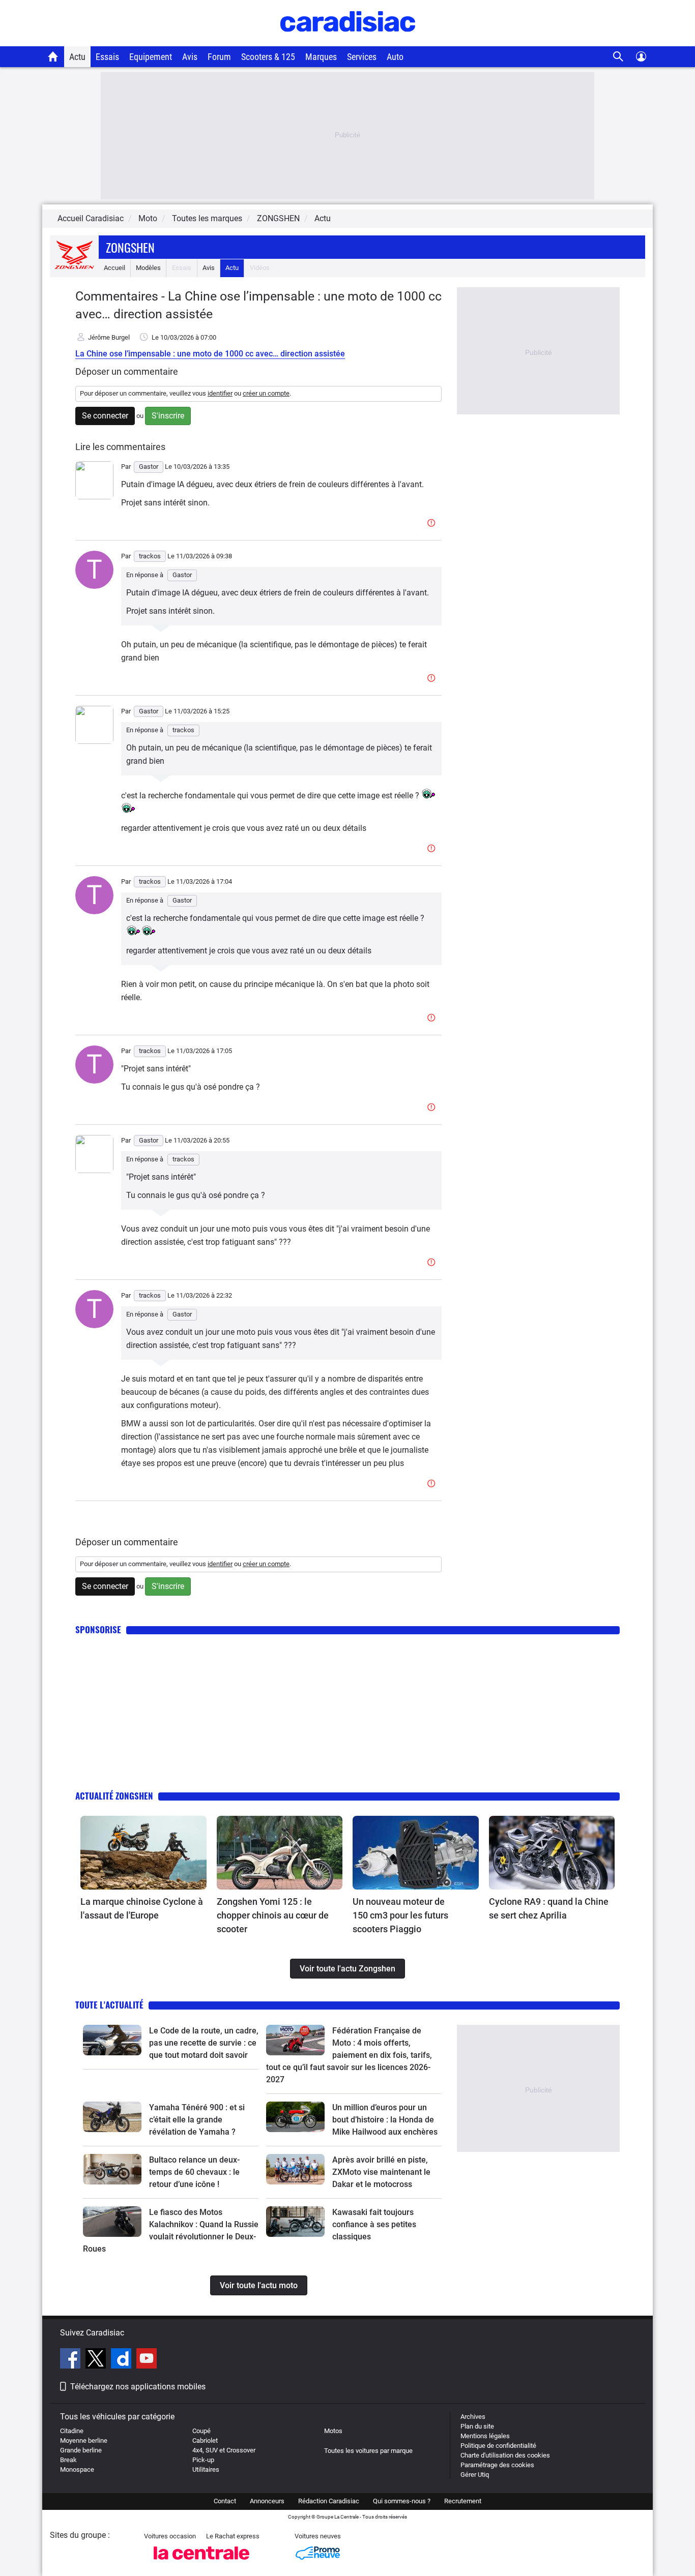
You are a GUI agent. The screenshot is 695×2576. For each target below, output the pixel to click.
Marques (321, 57)
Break (68, 2460)
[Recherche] (618, 57)
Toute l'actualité (109, 2005)
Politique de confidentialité (498, 2446)
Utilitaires (206, 2469)
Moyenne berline (84, 2440)
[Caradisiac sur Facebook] (71, 2360)
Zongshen (130, 247)
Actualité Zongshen (114, 1796)
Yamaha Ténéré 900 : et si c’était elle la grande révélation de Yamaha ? (197, 2120)
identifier (220, 393)
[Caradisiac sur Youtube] (147, 2360)
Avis (190, 57)
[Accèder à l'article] (143, 1853)
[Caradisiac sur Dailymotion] (122, 2360)
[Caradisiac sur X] (97, 2360)
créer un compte (266, 393)
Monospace (77, 2469)
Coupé (201, 2431)
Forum (219, 57)
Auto (395, 57)
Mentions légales (485, 2436)
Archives (473, 2417)
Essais (107, 57)
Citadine (72, 2431)
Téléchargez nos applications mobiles (138, 2387)
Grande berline (81, 2450)
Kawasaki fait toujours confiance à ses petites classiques (374, 2224)
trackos (183, 730)
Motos (333, 2431)
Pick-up (203, 2460)
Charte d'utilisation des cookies (505, 2455)
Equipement (151, 57)
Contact (225, 2501)
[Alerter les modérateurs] (433, 523)
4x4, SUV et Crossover (224, 2450)
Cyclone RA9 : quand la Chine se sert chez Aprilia (549, 1908)
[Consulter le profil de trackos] (94, 587)
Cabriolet (205, 2440)
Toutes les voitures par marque (368, 2451)
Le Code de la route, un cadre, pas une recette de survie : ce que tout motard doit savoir (204, 2043)
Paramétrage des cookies (497, 2465)
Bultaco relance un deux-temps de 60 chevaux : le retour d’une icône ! (194, 2172)
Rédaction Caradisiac (329, 2501)
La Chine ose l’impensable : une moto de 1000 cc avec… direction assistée (210, 354)
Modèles (148, 268)
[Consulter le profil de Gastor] (94, 497)
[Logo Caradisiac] (348, 41)
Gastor (182, 575)
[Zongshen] (74, 268)
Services (362, 57)
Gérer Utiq (475, 2475)
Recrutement (463, 2501)
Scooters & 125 (268, 57)
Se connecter (105, 416)
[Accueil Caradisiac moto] (53, 56)
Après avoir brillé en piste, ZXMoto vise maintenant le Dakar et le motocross (381, 2172)
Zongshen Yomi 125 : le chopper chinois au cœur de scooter (273, 1915)
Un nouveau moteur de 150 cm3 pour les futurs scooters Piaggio (400, 1915)
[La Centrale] (201, 2563)
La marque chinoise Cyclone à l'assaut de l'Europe (142, 1908)
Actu (77, 57)
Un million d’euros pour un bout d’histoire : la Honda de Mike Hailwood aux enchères (385, 2120)
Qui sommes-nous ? (402, 2501)
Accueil (114, 268)
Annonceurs (267, 2501)
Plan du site (477, 2426)
